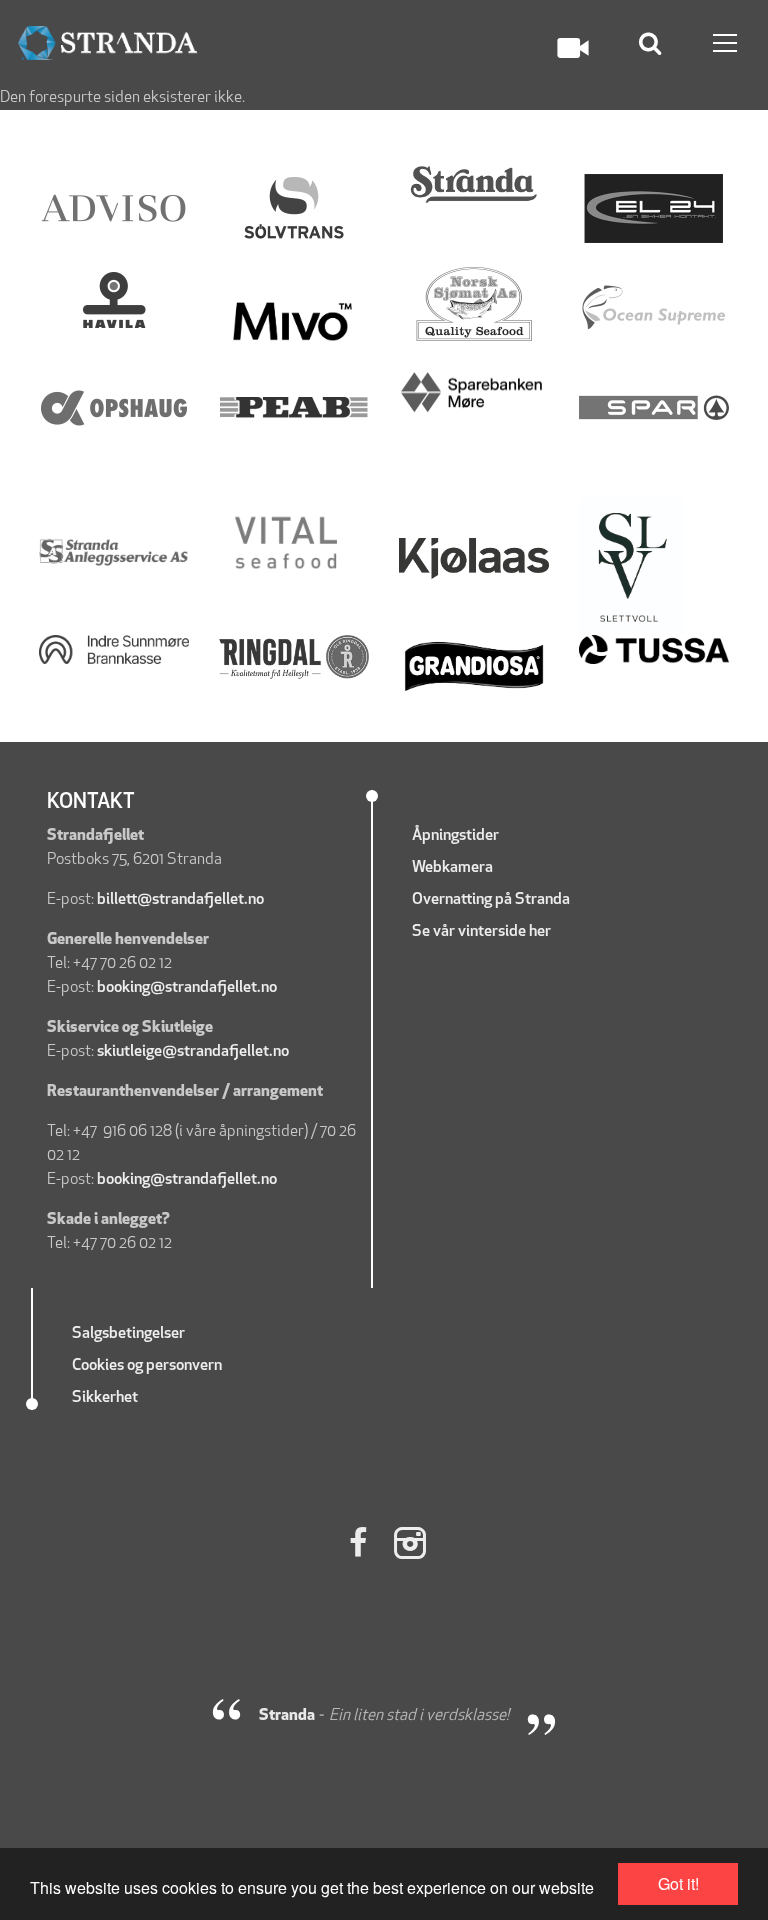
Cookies (98, 1366)
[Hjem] (107, 43)
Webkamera (452, 868)
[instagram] (410, 1546)
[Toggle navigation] (725, 43)
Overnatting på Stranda (491, 900)
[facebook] (357, 1546)
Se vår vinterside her (483, 932)
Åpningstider (455, 836)
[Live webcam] (573, 48)
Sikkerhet (106, 1398)
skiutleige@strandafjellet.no (193, 1052)
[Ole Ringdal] (294, 657)
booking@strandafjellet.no (187, 988)
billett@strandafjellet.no (180, 900)
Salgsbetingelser (128, 1334)
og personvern (174, 1366)
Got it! (678, 1883)
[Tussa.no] (654, 650)
